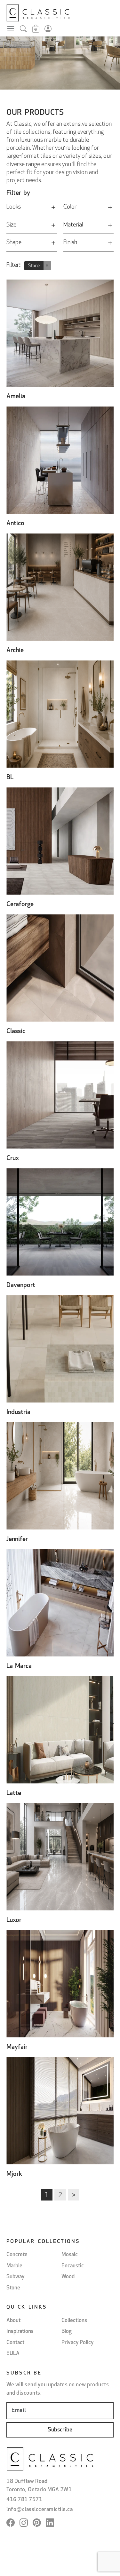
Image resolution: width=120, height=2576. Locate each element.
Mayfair (17, 2047)
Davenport (21, 1285)
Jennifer (17, 1539)
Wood (68, 2277)
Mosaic (70, 2255)
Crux (13, 1158)
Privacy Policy (78, 2343)
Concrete (17, 2255)
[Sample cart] (36, 30)
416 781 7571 (24, 2500)
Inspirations (20, 2331)
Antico (15, 524)
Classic (16, 1031)
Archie (15, 651)
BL (10, 778)
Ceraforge (20, 905)
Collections (74, 2321)
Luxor (14, 1920)
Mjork (14, 2174)
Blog (67, 2331)
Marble (14, 2266)
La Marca (19, 1666)
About (13, 2321)
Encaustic (73, 2266)
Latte (14, 1793)
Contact (15, 2343)
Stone (13, 2288)
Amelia (16, 397)
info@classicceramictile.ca (40, 2510)
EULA (13, 2354)
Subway (16, 2277)
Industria (18, 1412)
